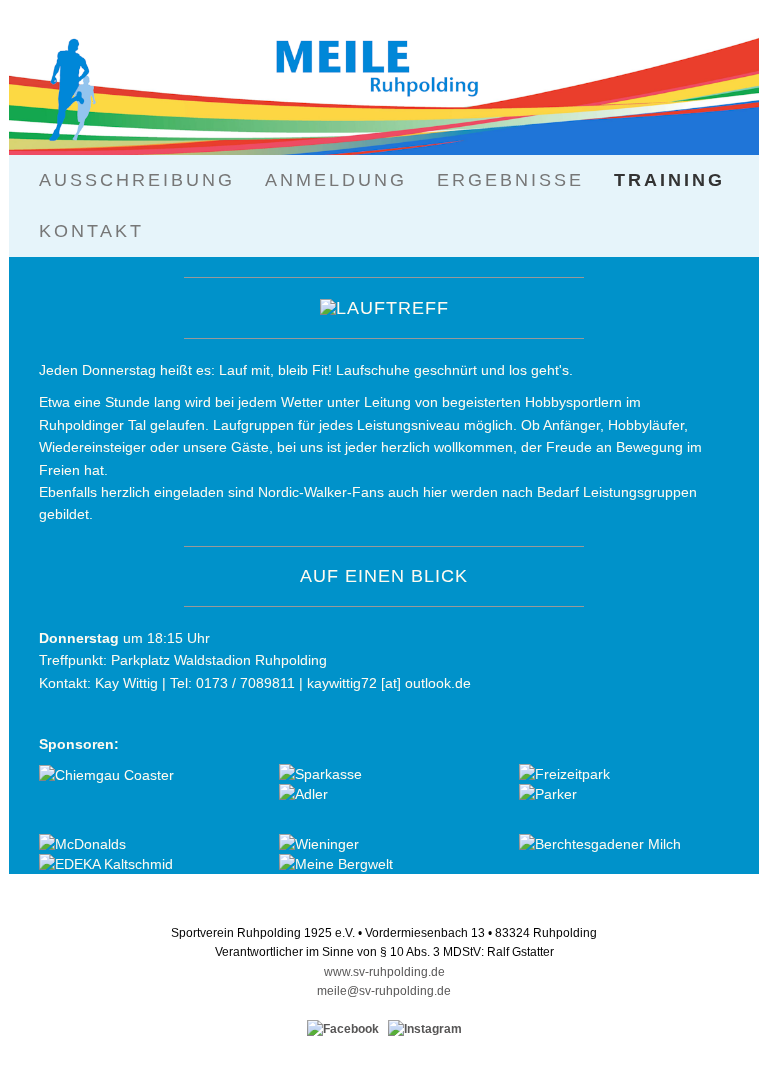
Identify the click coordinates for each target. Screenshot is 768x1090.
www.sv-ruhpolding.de (384, 972)
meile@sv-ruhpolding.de (384, 991)
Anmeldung (336, 180)
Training (669, 180)
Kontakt (91, 231)
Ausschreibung (137, 180)
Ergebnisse (510, 180)
